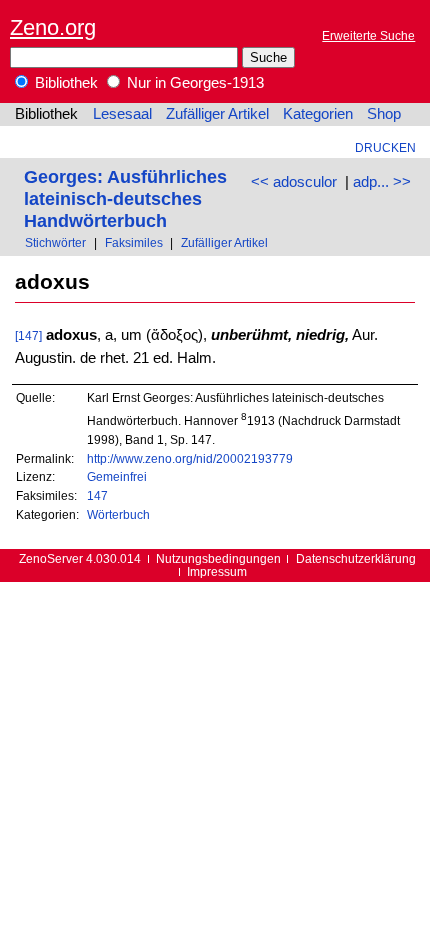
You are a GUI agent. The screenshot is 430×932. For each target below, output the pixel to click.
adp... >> (382, 182)
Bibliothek (64, 83)
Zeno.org (53, 27)
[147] (28, 335)
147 (97, 495)
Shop (384, 114)
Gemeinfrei (117, 476)
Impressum (217, 571)
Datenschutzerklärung (356, 558)
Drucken (385, 147)
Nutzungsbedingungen (218, 558)
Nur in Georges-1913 (193, 83)
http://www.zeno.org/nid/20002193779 (190, 458)
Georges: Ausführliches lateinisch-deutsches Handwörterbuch (125, 198)
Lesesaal (122, 114)
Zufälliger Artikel (217, 114)
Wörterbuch (118, 514)
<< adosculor (294, 182)
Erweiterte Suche (368, 35)
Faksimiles (134, 242)
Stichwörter (55, 242)
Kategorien (318, 114)
